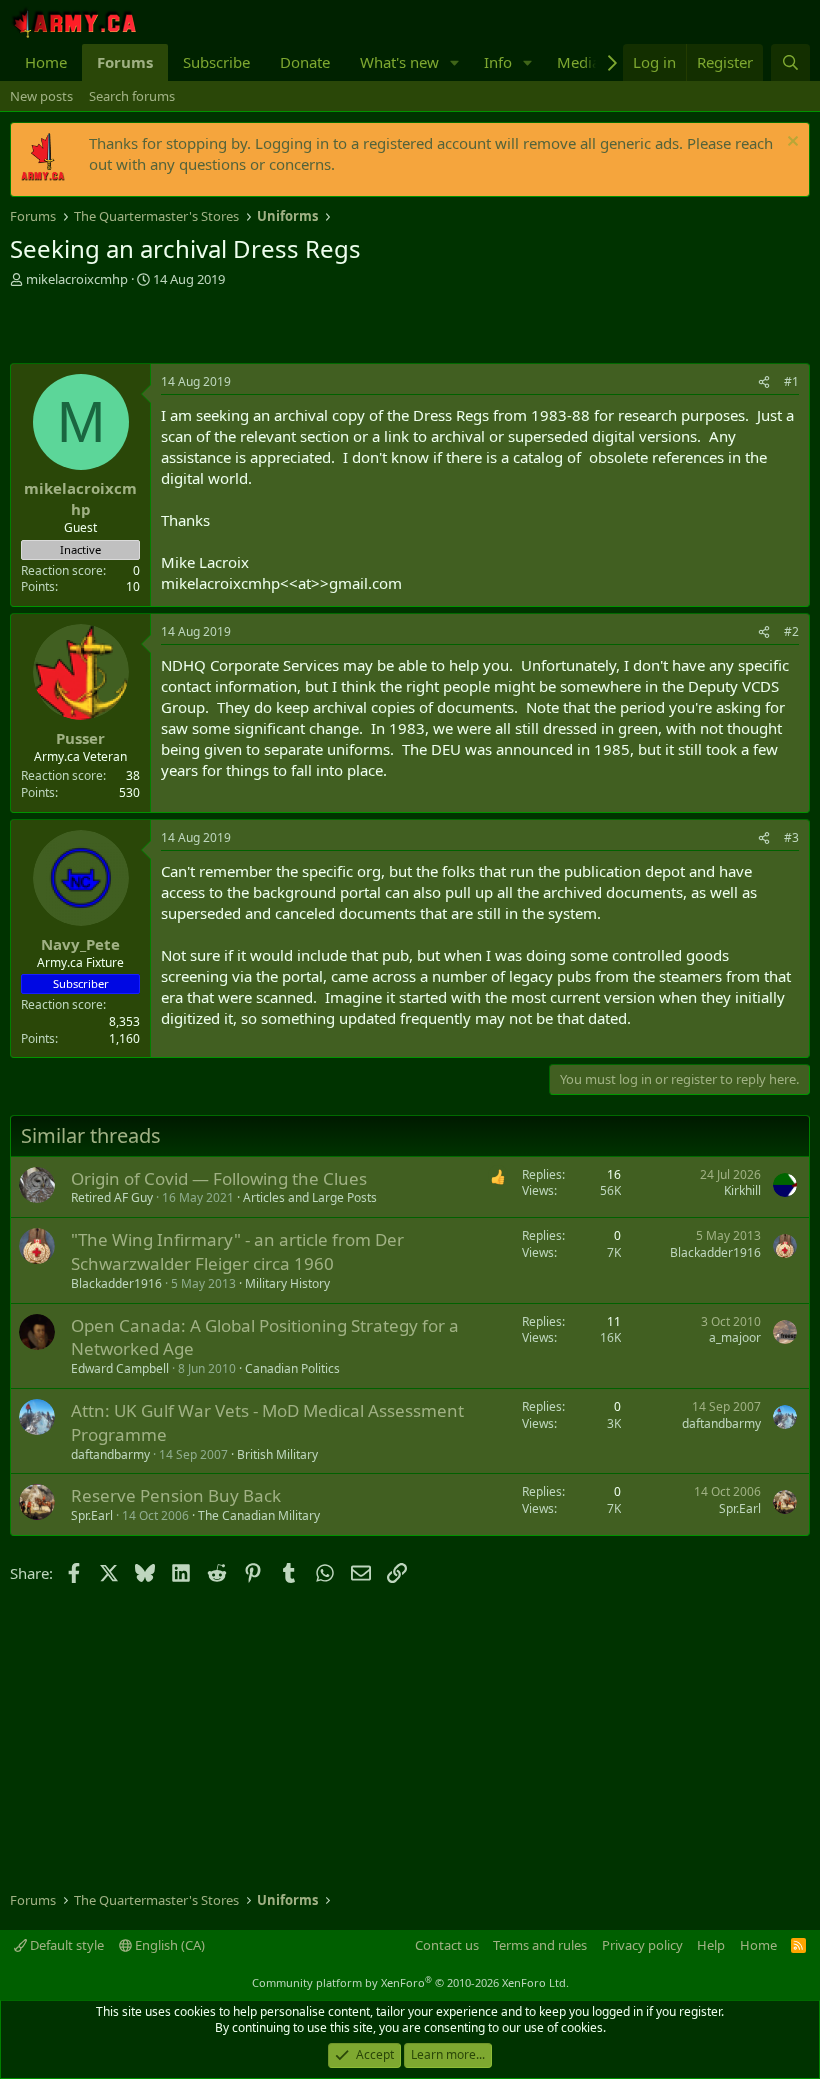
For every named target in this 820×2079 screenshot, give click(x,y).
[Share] (764, 382)
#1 (791, 381)
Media (578, 62)
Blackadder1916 (116, 1283)
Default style (65, 1945)
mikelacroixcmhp (77, 279)
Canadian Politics (292, 1368)
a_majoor (735, 1337)
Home (46, 62)
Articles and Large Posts (310, 1197)
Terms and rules (540, 1945)
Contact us (447, 1945)
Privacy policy (642, 1945)
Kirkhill (742, 1190)
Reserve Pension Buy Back (176, 1495)
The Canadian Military (259, 1515)
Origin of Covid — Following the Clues (219, 1178)
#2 (791, 631)
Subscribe (216, 62)
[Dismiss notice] (790, 143)
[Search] (790, 62)
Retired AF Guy (112, 1197)
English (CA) (168, 1945)
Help (711, 1945)
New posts (41, 96)
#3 (791, 837)
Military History (287, 1283)
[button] (455, 62)
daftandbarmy (110, 1454)
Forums (125, 62)
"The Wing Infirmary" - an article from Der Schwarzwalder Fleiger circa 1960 (237, 1251)
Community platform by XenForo (410, 1982)
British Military (277, 1454)
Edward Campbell (120, 1368)
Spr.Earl (92, 1515)
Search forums (132, 96)
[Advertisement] (244, 328)
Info (498, 62)
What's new (399, 62)
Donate (305, 62)
